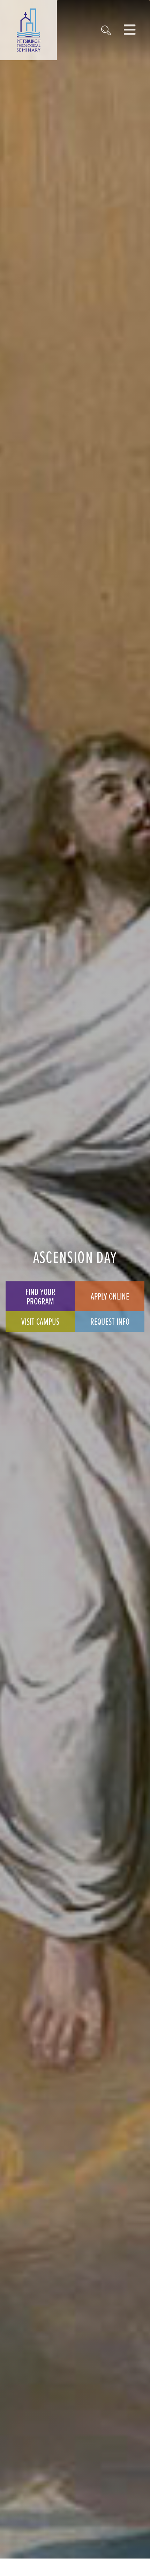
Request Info (110, 1321)
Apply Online (110, 1296)
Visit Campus (40, 1321)
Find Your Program (40, 1296)
